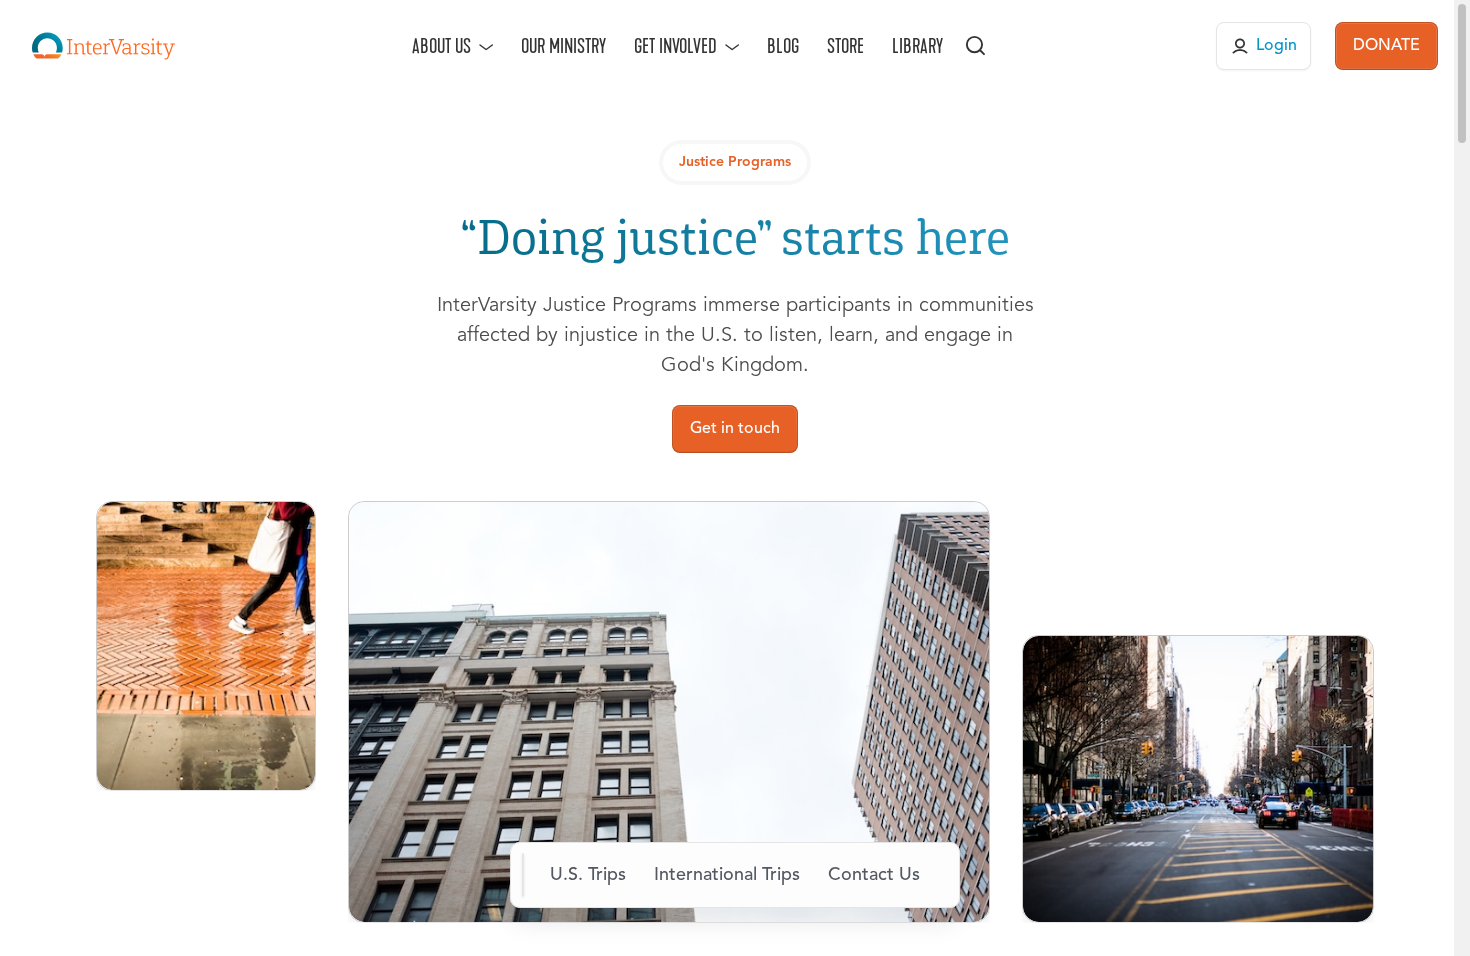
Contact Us (874, 875)
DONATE (1386, 46)
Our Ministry (563, 46)
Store (845, 46)
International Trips (727, 875)
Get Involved (675, 46)
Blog (783, 46)
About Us (441, 46)
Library (917, 46)
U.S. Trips (588, 875)
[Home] (103, 46)
